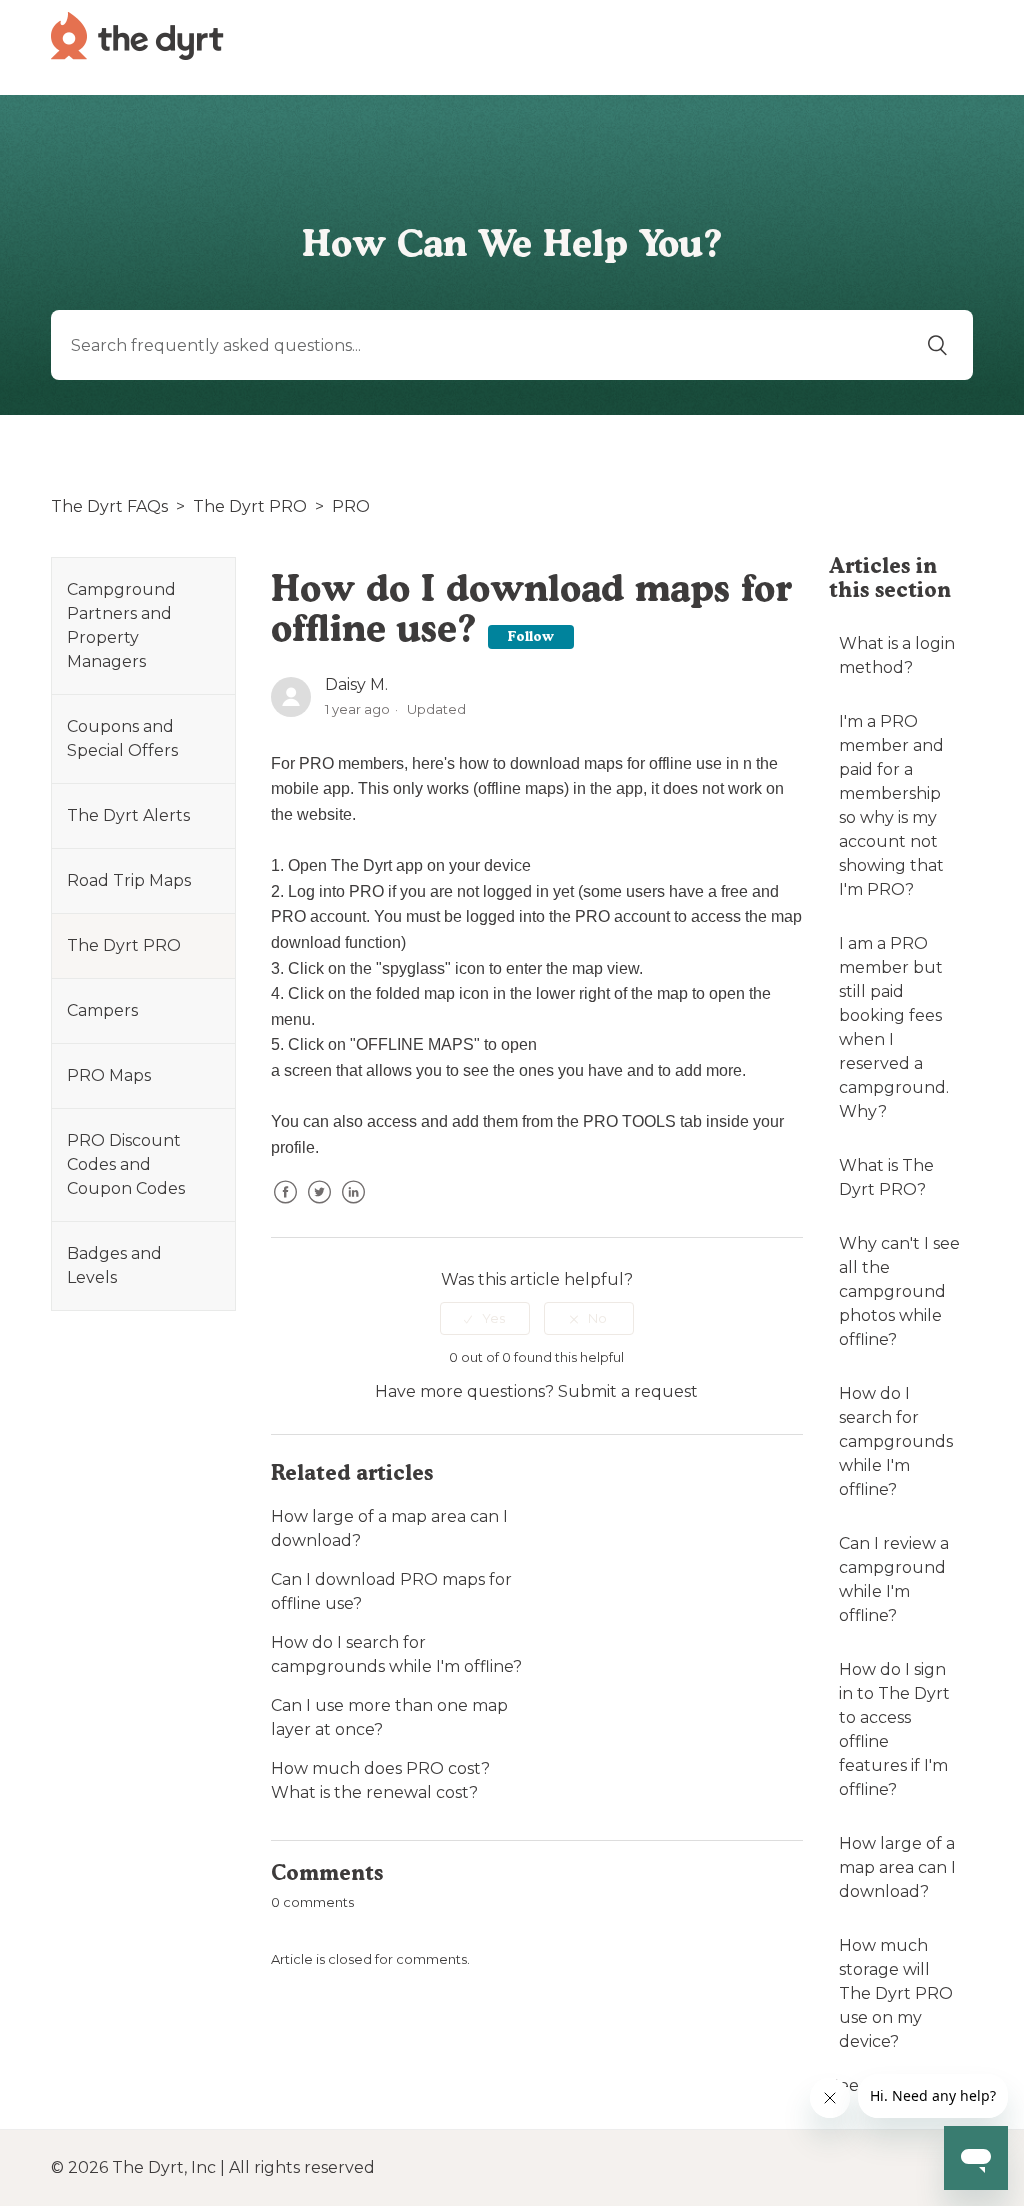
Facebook (286, 1207)
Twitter (320, 1207)
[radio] (485, 1318)
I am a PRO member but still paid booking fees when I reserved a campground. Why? (894, 1027)
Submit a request (628, 1391)
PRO (351, 506)
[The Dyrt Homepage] (137, 34)
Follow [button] (531, 636)
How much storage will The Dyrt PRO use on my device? (896, 1993)
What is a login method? (897, 655)
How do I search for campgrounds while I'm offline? (896, 1441)
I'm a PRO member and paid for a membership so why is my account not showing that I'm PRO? (891, 805)
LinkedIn (354, 1207)
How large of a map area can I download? (897, 1867)
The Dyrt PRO (250, 506)
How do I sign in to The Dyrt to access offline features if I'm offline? (894, 1729)
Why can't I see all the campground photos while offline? (899, 1291)
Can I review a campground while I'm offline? (894, 1579)
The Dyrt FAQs (109, 506)
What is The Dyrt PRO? (886, 1177)
